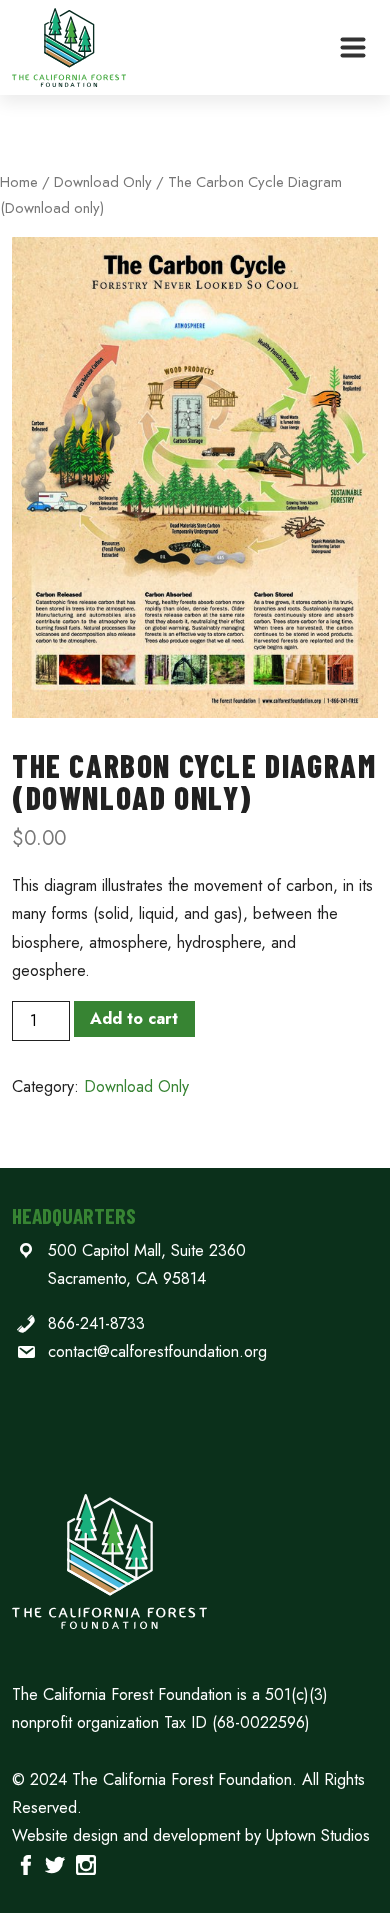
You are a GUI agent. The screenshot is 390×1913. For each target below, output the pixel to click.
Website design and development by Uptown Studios (191, 1835)
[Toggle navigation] (353, 48)
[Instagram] (85, 1863)
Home (19, 182)
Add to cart (134, 1018)
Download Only (103, 182)
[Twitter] (54, 1863)
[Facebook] (25, 1863)
